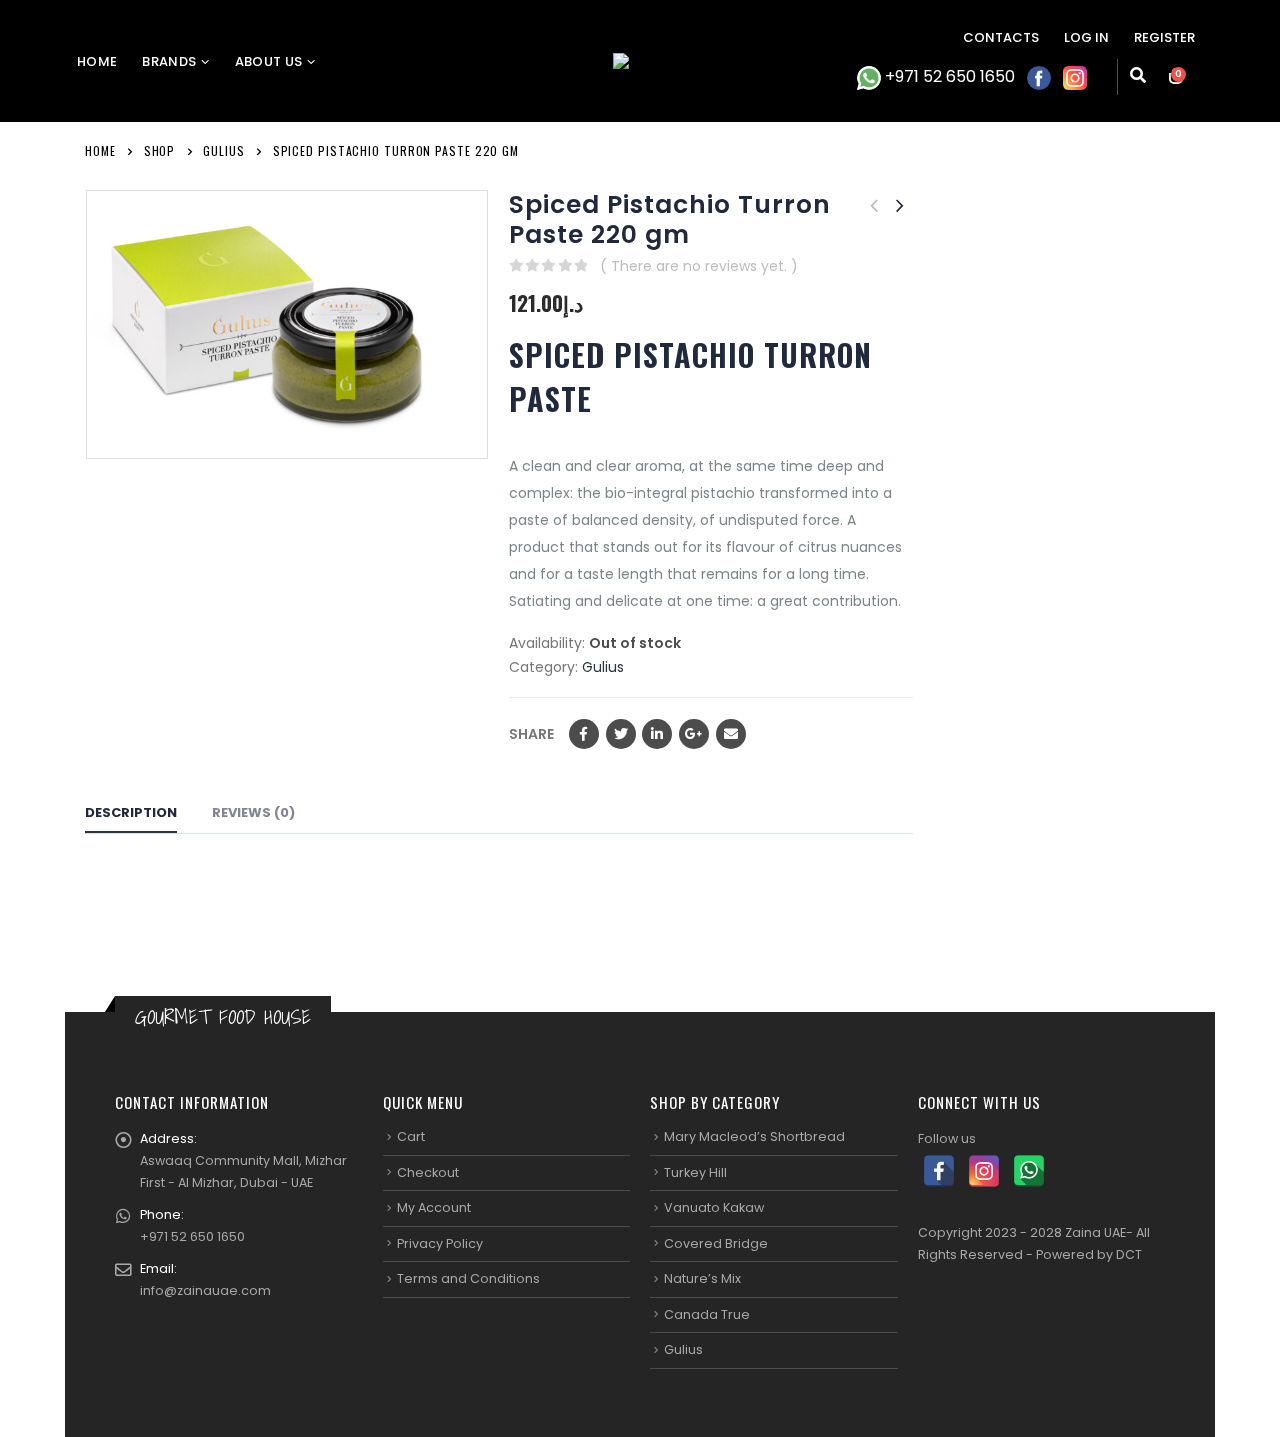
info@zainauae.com (205, 1290)
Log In (1086, 37)
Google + (694, 734)
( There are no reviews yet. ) (699, 266)
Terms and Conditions (468, 1278)
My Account (434, 1207)
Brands (169, 61)
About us (269, 61)
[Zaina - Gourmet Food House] (640, 61)
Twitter (621, 734)
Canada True (707, 1314)
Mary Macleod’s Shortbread (754, 1136)
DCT (1129, 1254)
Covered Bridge (716, 1243)
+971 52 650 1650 (948, 76)
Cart (411, 1136)
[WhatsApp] (1029, 1171)
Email (731, 734)
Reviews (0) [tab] (253, 812)
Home (97, 61)
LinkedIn (657, 734)
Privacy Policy (440, 1243)
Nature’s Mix (702, 1278)
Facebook (584, 734)
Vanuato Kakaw (714, 1207)
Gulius (603, 667)
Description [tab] (131, 812)
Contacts (1001, 37)
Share (531, 734)
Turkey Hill (695, 1172)
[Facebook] (939, 1171)
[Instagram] (984, 1171)
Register (1164, 37)
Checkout (428, 1172)
